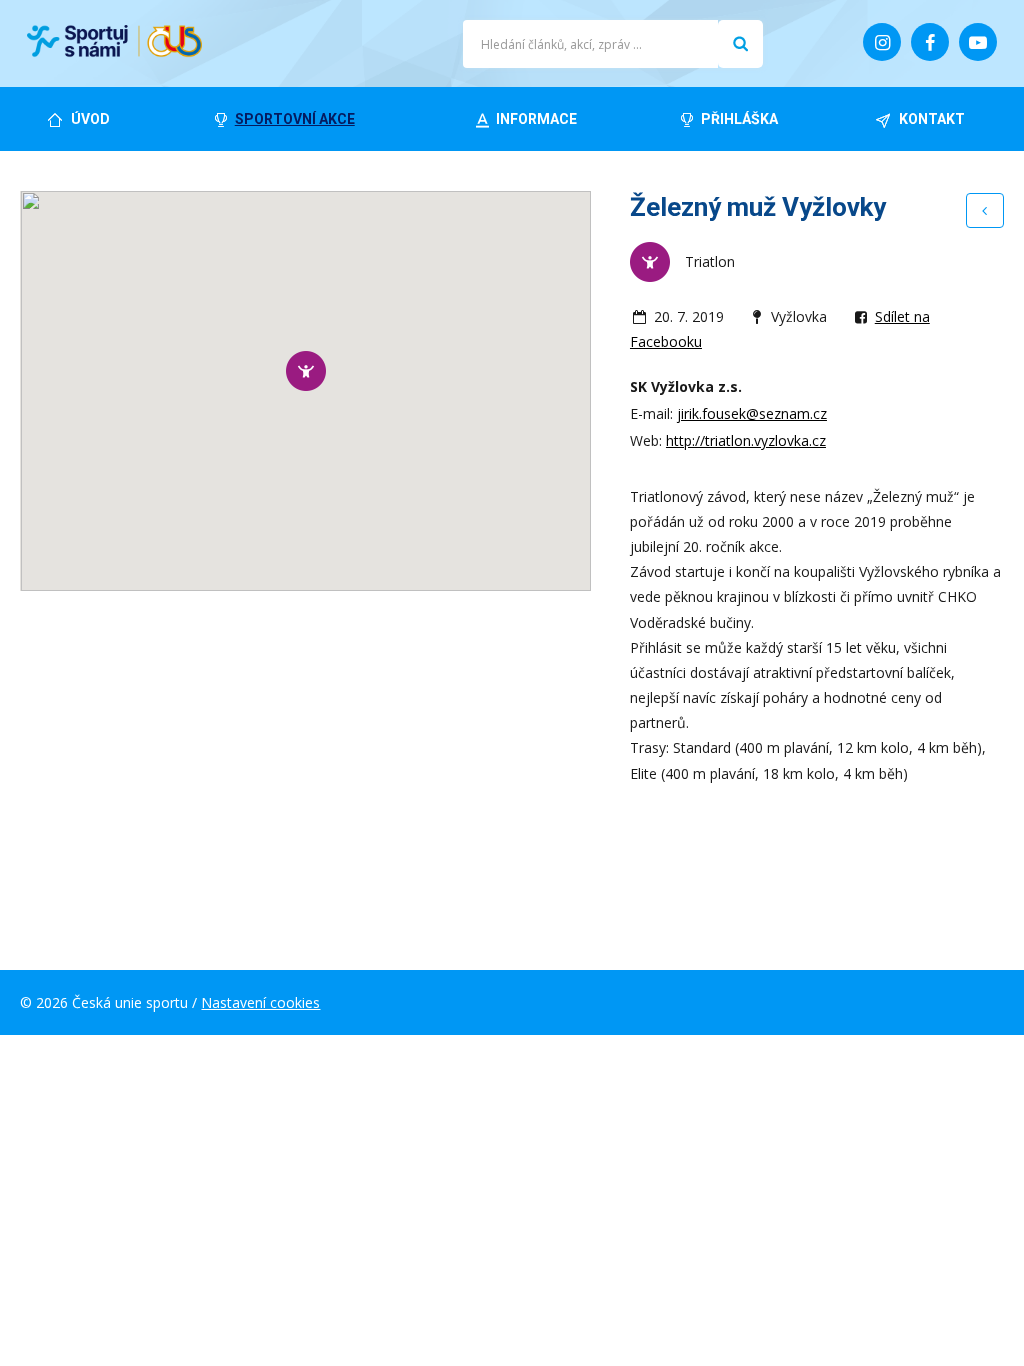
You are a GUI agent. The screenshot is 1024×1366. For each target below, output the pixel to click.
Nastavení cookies (260, 1002)
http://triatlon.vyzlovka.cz (746, 440)
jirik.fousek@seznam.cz (752, 413)
